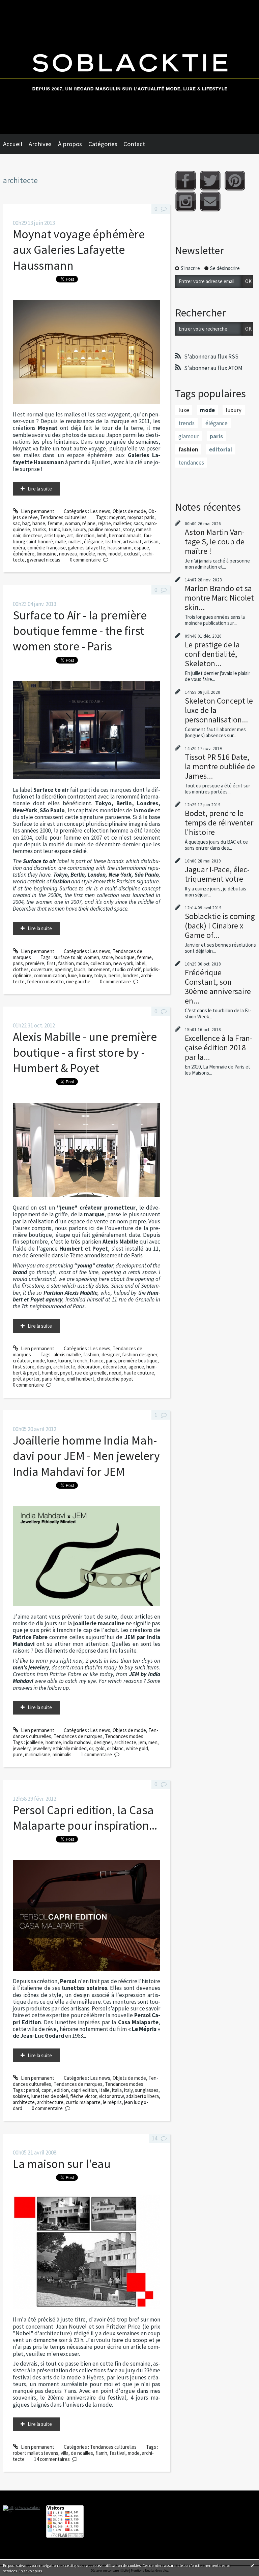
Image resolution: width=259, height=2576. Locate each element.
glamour (189, 436)
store (107, 957)
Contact (134, 144)
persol (33, 2090)
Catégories (103, 144)
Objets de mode (129, 511)
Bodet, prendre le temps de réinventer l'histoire (219, 823)
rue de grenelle (91, 1373)
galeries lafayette (87, 548)
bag (26, 523)
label (140, 963)
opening (63, 969)
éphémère (24, 554)
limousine (47, 554)
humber (50, 1373)
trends (186, 423)
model (115, 554)
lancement (99, 969)
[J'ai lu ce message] (252, 2565)
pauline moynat (104, 529)
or (91, 1748)
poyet (66, 1373)
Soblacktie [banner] (129, 67)
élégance (94, 541)
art (70, 535)
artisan (151, 541)
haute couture (139, 1373)
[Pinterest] (235, 181)
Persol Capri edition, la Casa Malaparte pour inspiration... (85, 1818)
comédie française (47, 548)
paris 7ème (53, 1379)
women (91, 957)
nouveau (68, 554)
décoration (89, 1367)
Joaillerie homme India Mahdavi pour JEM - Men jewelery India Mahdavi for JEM (86, 1456)
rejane (104, 523)
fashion (66, 963)
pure (18, 1754)
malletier (122, 523)
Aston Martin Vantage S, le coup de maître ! (215, 541)
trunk (54, 529)
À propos (70, 144)
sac (16, 523)
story (128, 529)
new (102, 554)
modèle (87, 554)
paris (18, 963)
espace (141, 548)
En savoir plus (30, 2571)
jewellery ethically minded (60, 1748)
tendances (191, 463)
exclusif (132, 554)
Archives (40, 144)
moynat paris (141, 517)
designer (111, 1354)
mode (82, 963)
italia (117, 2090)
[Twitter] (210, 181)
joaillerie (35, 1742)
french (80, 1361)
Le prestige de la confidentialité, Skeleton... (212, 654)
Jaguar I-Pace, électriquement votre (217, 874)
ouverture (42, 969)
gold (100, 1748)
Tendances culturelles (63, 517)
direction (85, 535)
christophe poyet (115, 1379)
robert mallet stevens (36, 2453)
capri (47, 2090)
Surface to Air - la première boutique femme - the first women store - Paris (80, 631)
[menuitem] (16, 144)
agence (136, 1367)
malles (75, 541)
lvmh (102, 535)
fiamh (101, 2453)
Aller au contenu (20, 6)
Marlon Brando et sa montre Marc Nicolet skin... (219, 598)
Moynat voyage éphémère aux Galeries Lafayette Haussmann (79, 250)
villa (65, 2453)
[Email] (210, 201)
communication (50, 975)
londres (131, 975)
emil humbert (81, 1379)
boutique (125, 957)
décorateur (114, 1367)
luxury (80, 529)
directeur (32, 535)
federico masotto (45, 981)
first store (24, 1367)
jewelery (22, 1748)
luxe (67, 529)
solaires (21, 2096)
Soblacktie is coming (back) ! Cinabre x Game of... (220, 926)
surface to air (67, 957)
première (35, 963)
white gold (137, 1748)
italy (128, 2090)
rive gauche (78, 981)
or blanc (115, 1748)
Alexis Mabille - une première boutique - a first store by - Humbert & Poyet (85, 1052)
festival (118, 2453)
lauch (80, 969)
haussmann (120, 548)
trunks (39, 529)
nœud (115, 1373)
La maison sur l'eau (62, 2164)
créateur (22, 1361)
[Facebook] (186, 181)
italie (105, 2090)
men (153, 1742)
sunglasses (147, 2090)
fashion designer (140, 1354)
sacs (138, 523)
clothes (21, 969)
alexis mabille (67, 1354)
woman (72, 523)
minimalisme (38, 1754)
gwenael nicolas (44, 560)
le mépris (112, 2102)
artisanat (132, 541)
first (51, 963)
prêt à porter (26, 1379)
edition (61, 2090)
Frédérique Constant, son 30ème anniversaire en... (218, 987)
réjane (89, 523)
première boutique (138, 1361)
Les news (100, 511)
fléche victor (83, 2096)
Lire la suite (40, 489)
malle (61, 541)
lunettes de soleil (50, 2096)
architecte (64, 1367)
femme (55, 523)
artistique (54, 535)
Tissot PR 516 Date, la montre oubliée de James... (220, 766)
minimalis (62, 1754)
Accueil (13, 144)
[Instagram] (186, 201)
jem (142, 1742)
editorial (221, 449)
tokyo (100, 975)
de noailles (82, 2453)
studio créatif (126, 969)
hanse (39, 523)
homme (53, 1742)
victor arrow (111, 2096)
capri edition (84, 2090)
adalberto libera (142, 2096)
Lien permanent (37, 511)
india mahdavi (77, 1742)
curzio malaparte (83, 2102)
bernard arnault (125, 535)
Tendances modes (124, 1736)
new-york (123, 963)
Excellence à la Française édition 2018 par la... (219, 1047)
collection (101, 963)
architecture (50, 2102)
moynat (117, 517)
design (44, 1367)
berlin (114, 975)
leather (113, 541)
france (97, 1361)
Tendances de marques (78, 1736)
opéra (19, 548)
